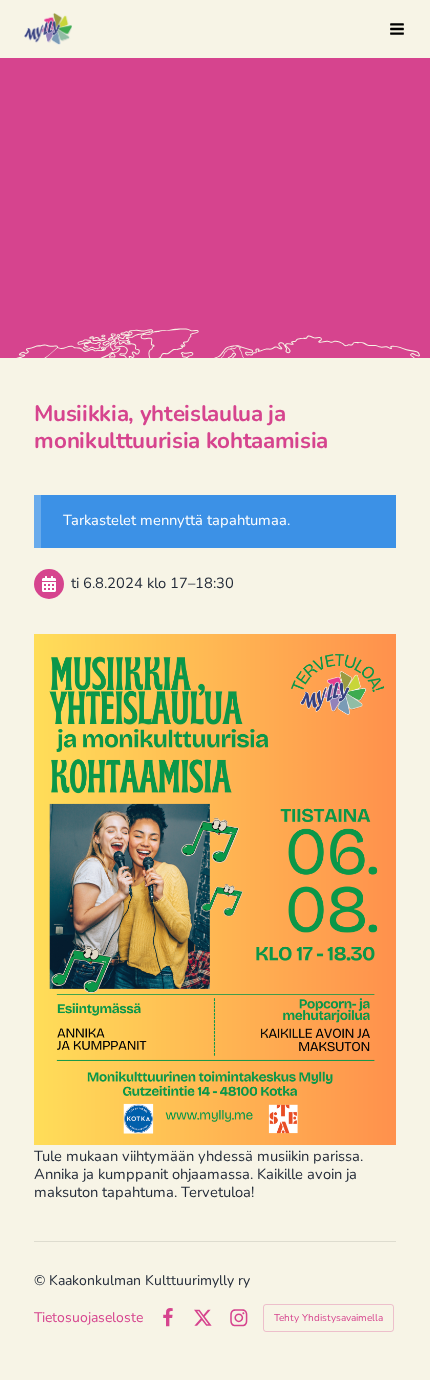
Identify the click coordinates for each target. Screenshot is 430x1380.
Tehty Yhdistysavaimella (328, 1318)
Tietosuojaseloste (88, 1318)
